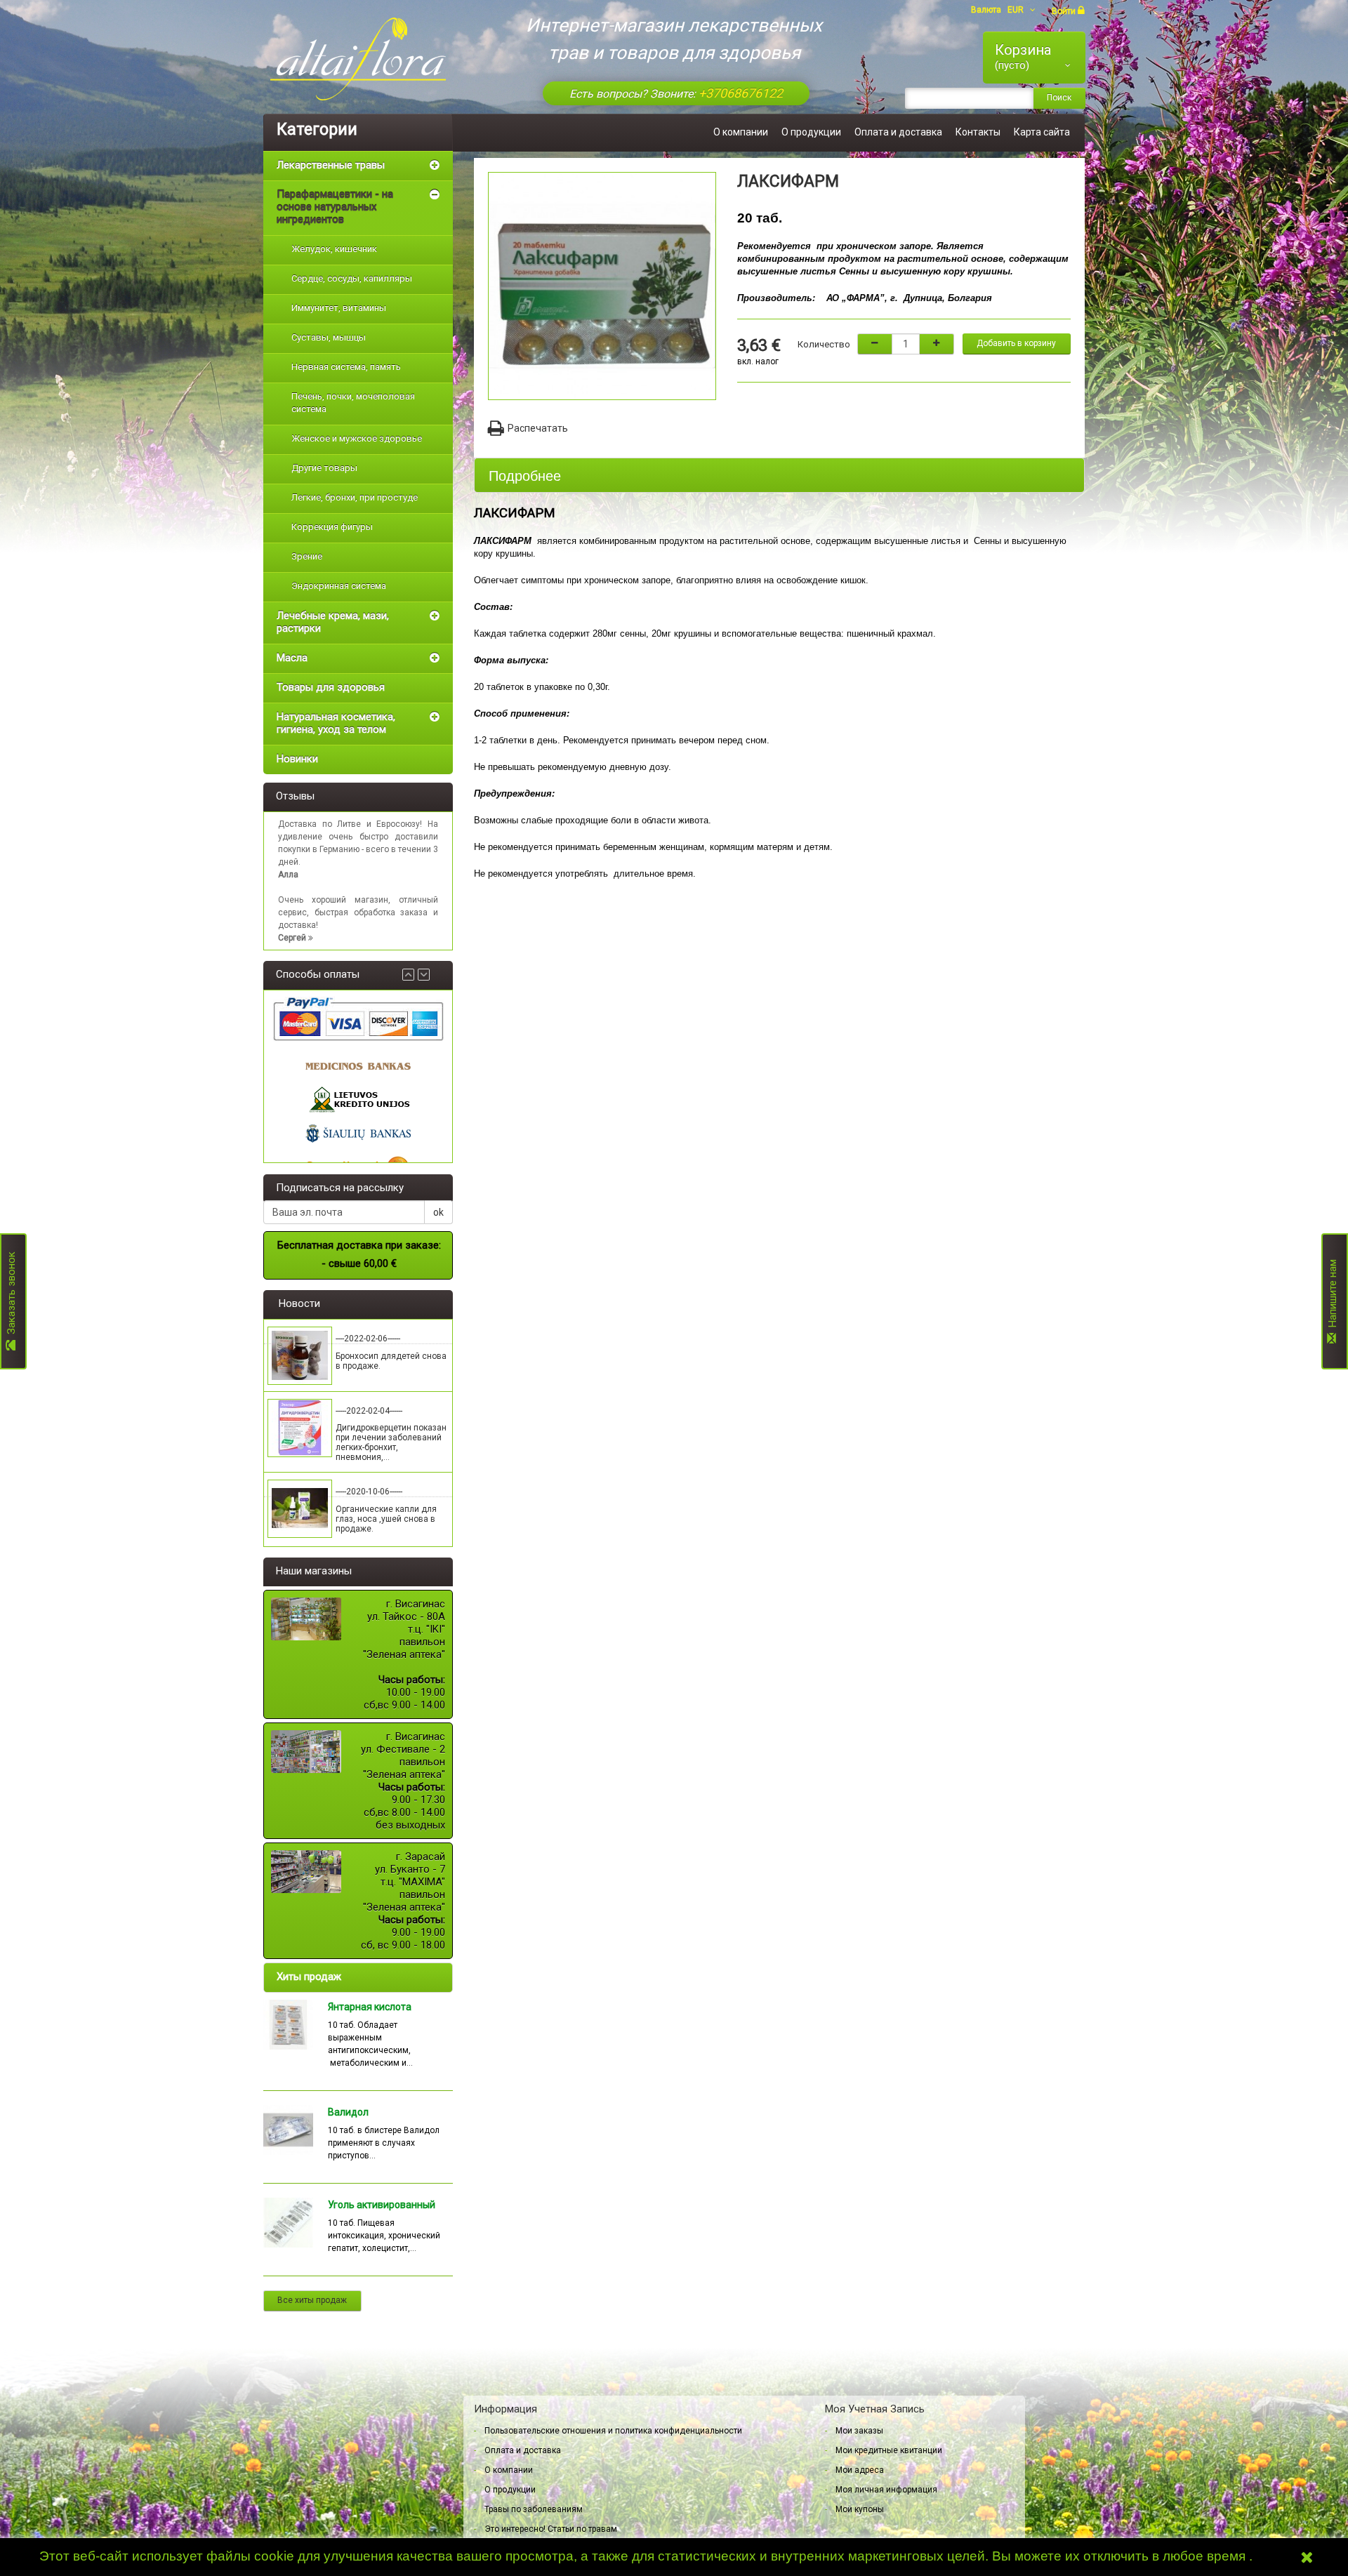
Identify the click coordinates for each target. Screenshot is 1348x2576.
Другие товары (324, 468)
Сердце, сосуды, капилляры (352, 278)
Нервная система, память (346, 367)
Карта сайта (1042, 132)
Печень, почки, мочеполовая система (353, 403)
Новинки (297, 759)
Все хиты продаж (312, 2300)
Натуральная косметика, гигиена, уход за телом (336, 723)
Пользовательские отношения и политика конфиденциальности (613, 2431)
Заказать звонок (11, 1296)
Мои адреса (860, 2470)
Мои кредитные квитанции (889, 2450)
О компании (741, 132)
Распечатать (538, 428)
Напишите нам (1333, 1296)
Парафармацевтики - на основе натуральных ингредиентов (335, 207)
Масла (292, 658)
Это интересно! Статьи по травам (551, 2529)
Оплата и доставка (898, 132)
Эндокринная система (339, 586)
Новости (299, 1303)
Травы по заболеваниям (534, 2509)
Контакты (978, 132)
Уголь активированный (382, 2205)
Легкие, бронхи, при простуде (355, 497)
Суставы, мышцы (329, 337)
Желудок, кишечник (334, 249)
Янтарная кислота (370, 2007)
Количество (824, 344)
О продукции (811, 132)
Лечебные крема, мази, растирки (333, 622)
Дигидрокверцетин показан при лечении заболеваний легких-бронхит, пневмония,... (391, 1442)
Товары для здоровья (331, 687)
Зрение (307, 556)
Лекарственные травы (331, 165)
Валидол (348, 2112)
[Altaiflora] (358, 59)
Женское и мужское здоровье (357, 438)
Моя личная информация (886, 2490)
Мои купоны (860, 2509)
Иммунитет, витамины (339, 308)
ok (438, 1212)
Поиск (1059, 98)
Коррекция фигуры (332, 527)
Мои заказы (859, 2431)
